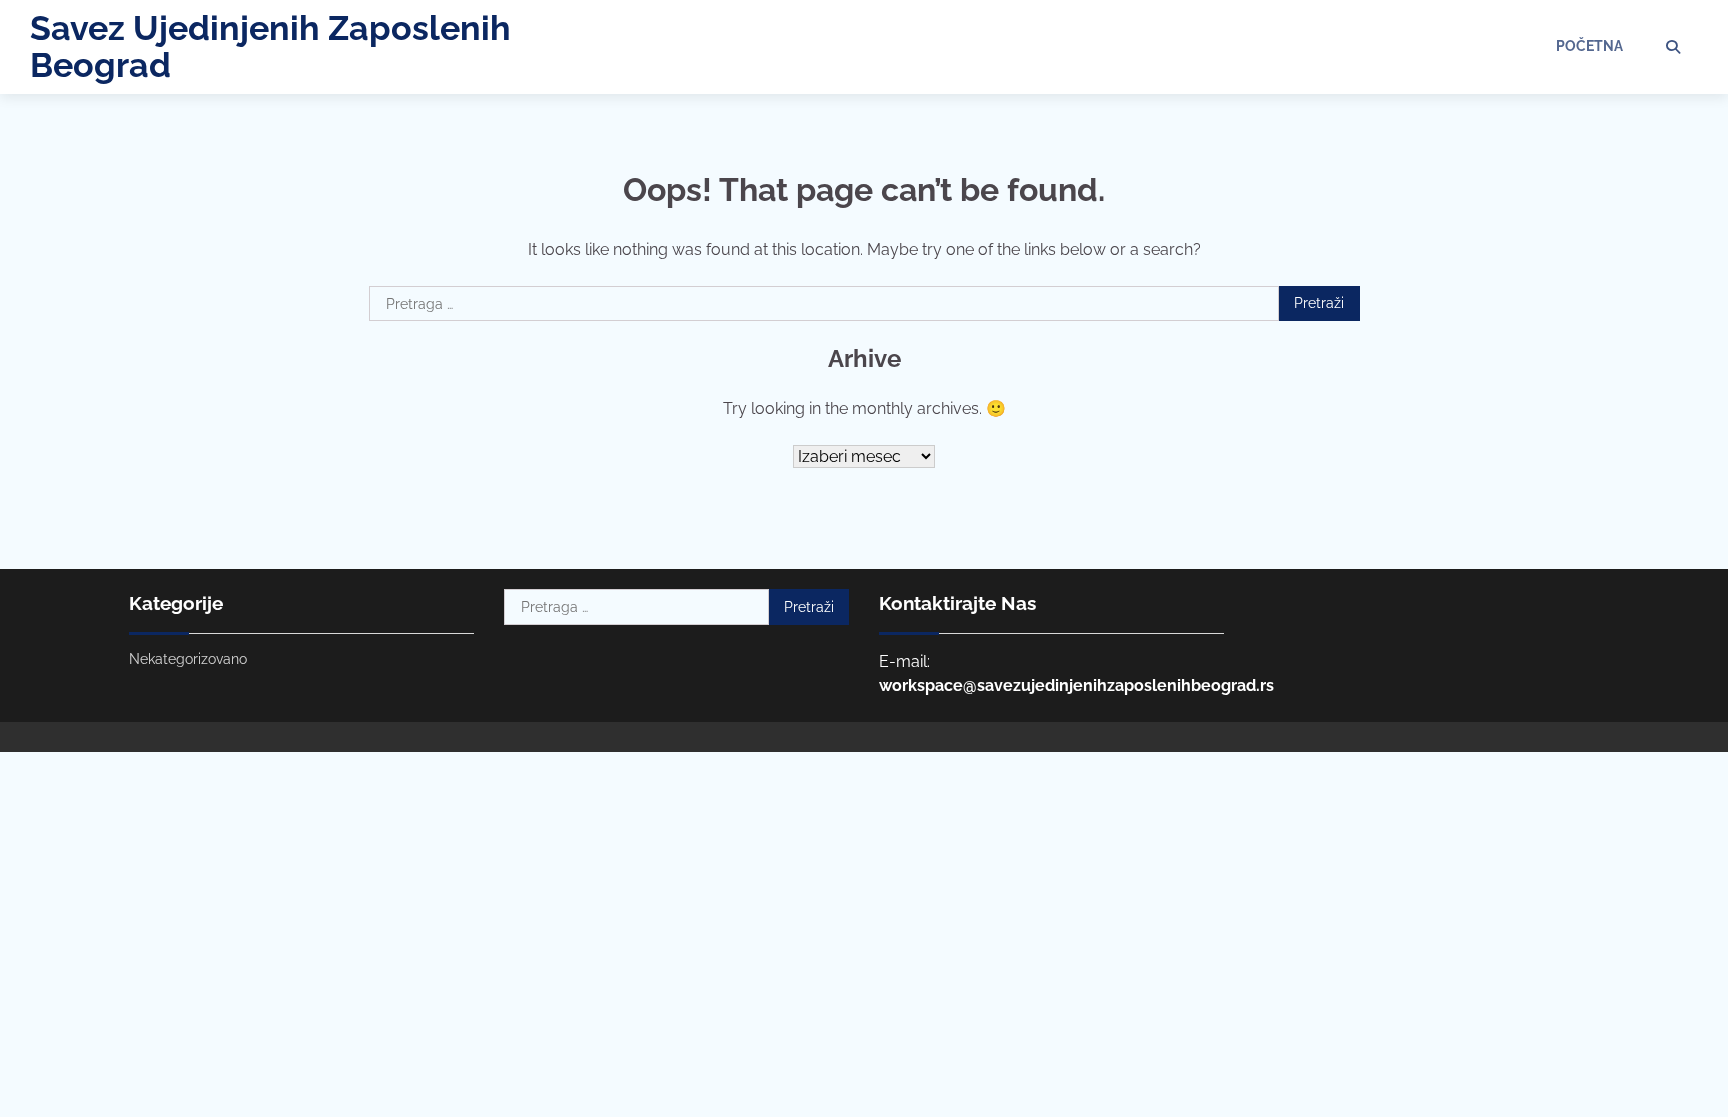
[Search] (1673, 47)
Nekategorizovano (188, 659)
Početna (1589, 46)
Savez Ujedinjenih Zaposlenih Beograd (270, 46)
